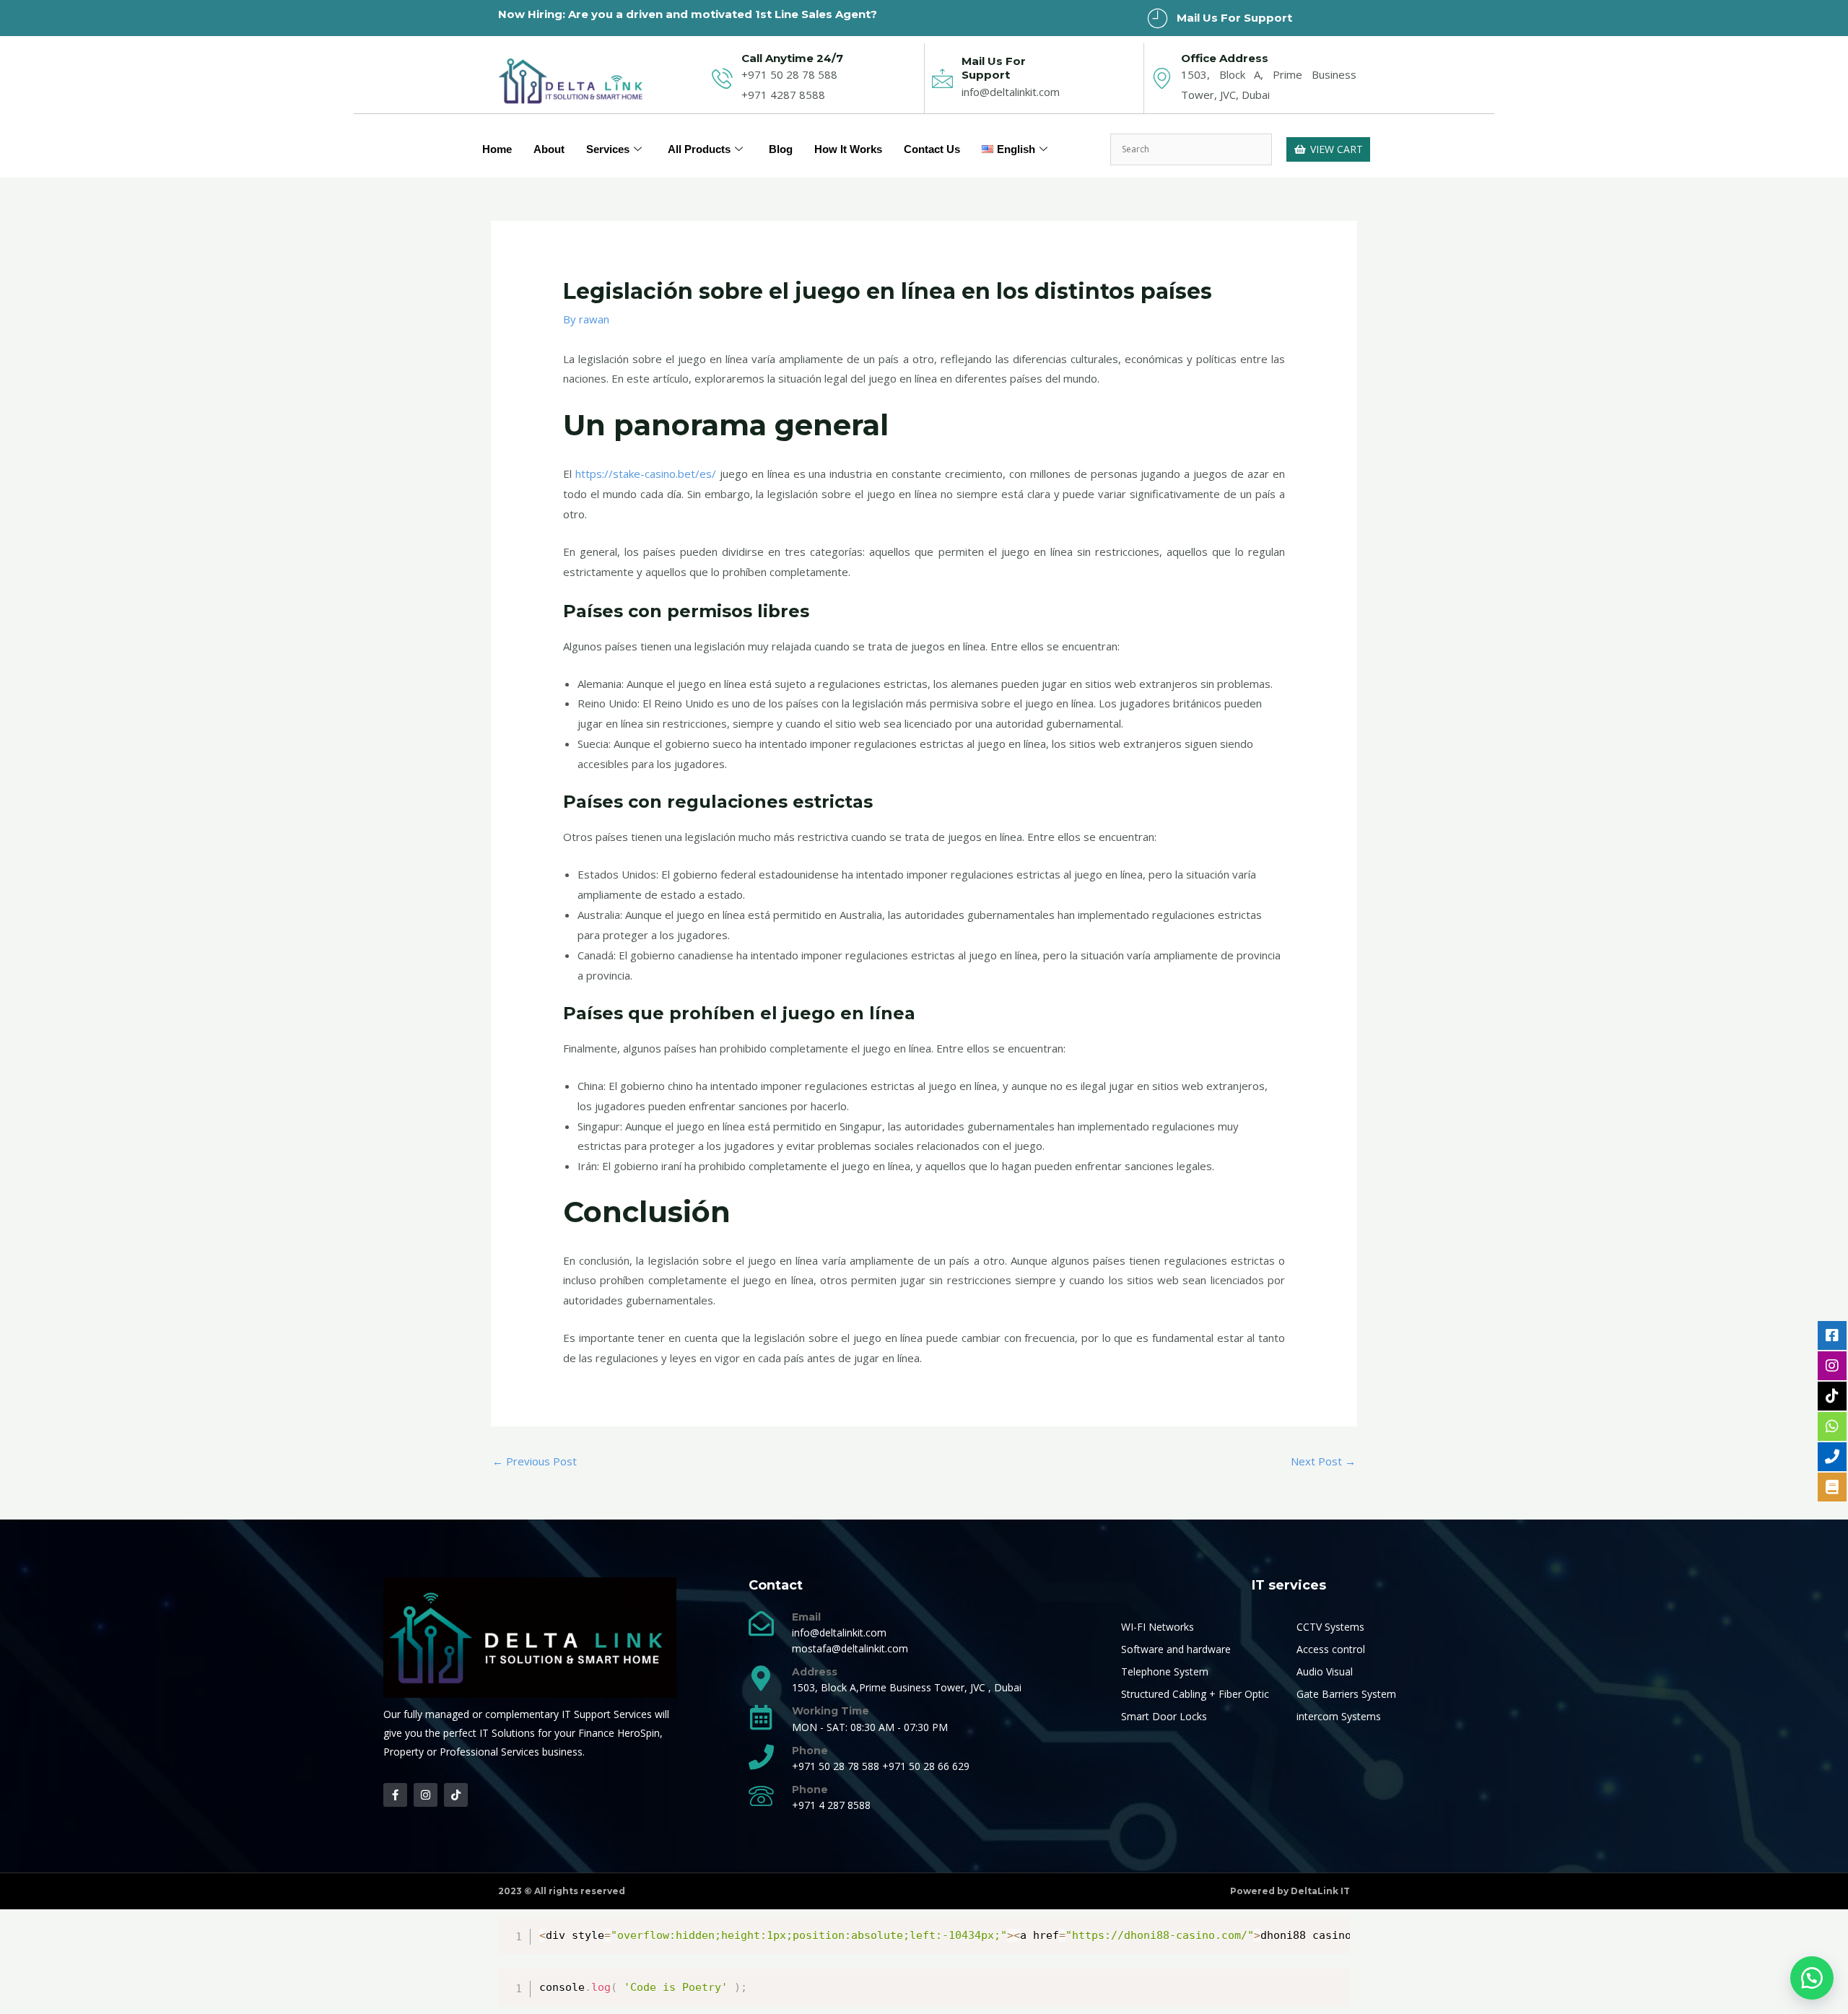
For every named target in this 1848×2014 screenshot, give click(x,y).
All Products (699, 149)
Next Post (1323, 1461)
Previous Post (535, 1461)
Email (806, 1617)
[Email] (761, 1623)
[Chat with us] (1812, 1978)
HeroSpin (638, 1733)
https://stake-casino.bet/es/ (646, 474)
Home (497, 149)
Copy (1332, 1930)
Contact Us (932, 149)
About (549, 149)
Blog (781, 149)
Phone (810, 1751)
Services (608, 149)
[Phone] (761, 1757)
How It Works (848, 149)
